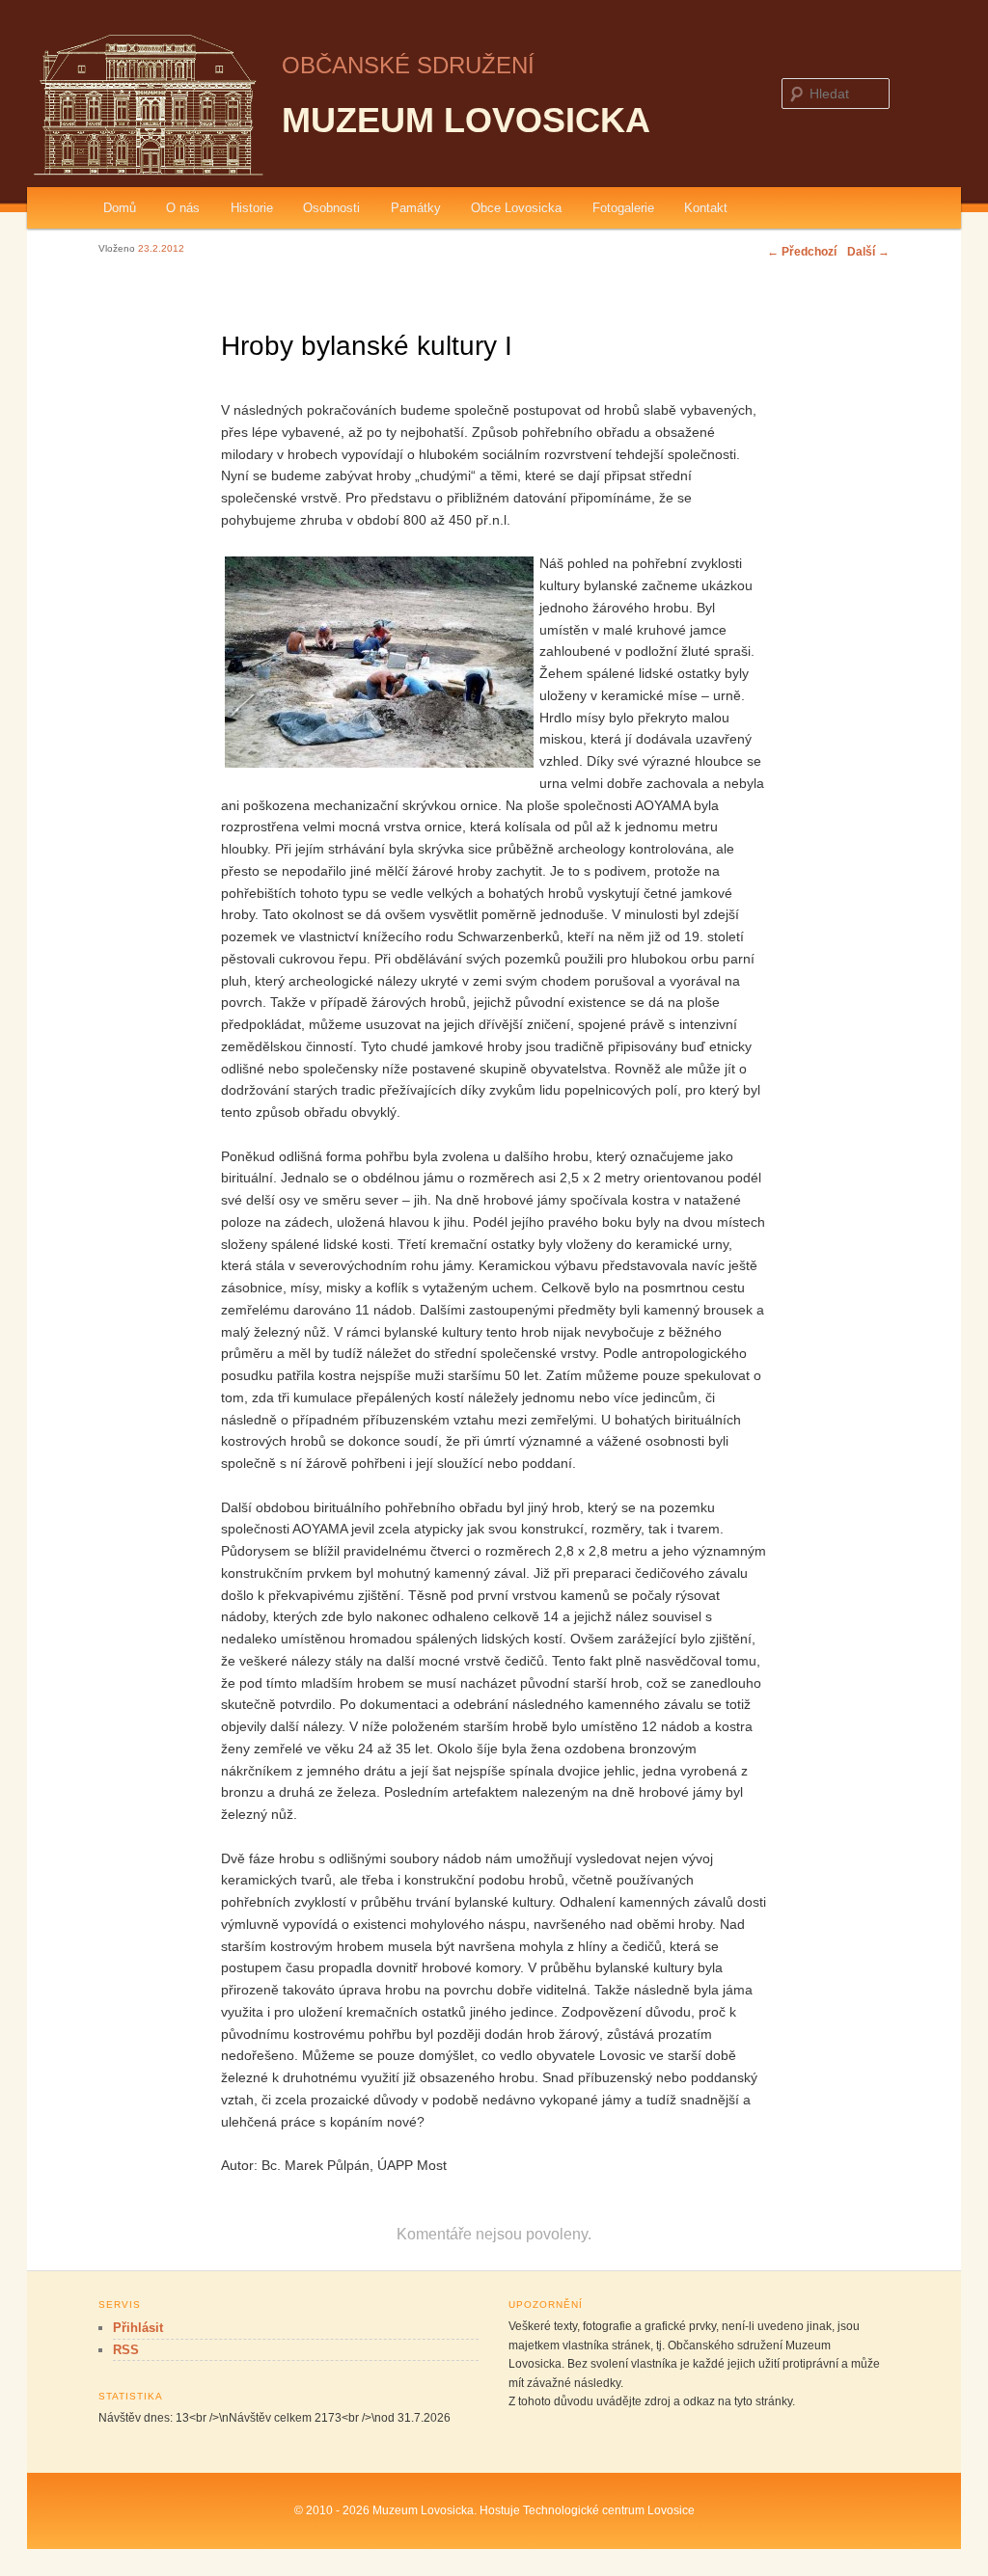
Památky (416, 208)
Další (868, 252)
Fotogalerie (623, 208)
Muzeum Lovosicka (466, 120)
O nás (183, 208)
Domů (120, 208)
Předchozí (802, 252)
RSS (126, 2350)
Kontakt (706, 208)
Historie (252, 208)
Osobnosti (331, 208)
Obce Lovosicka (516, 208)
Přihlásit (138, 2328)
